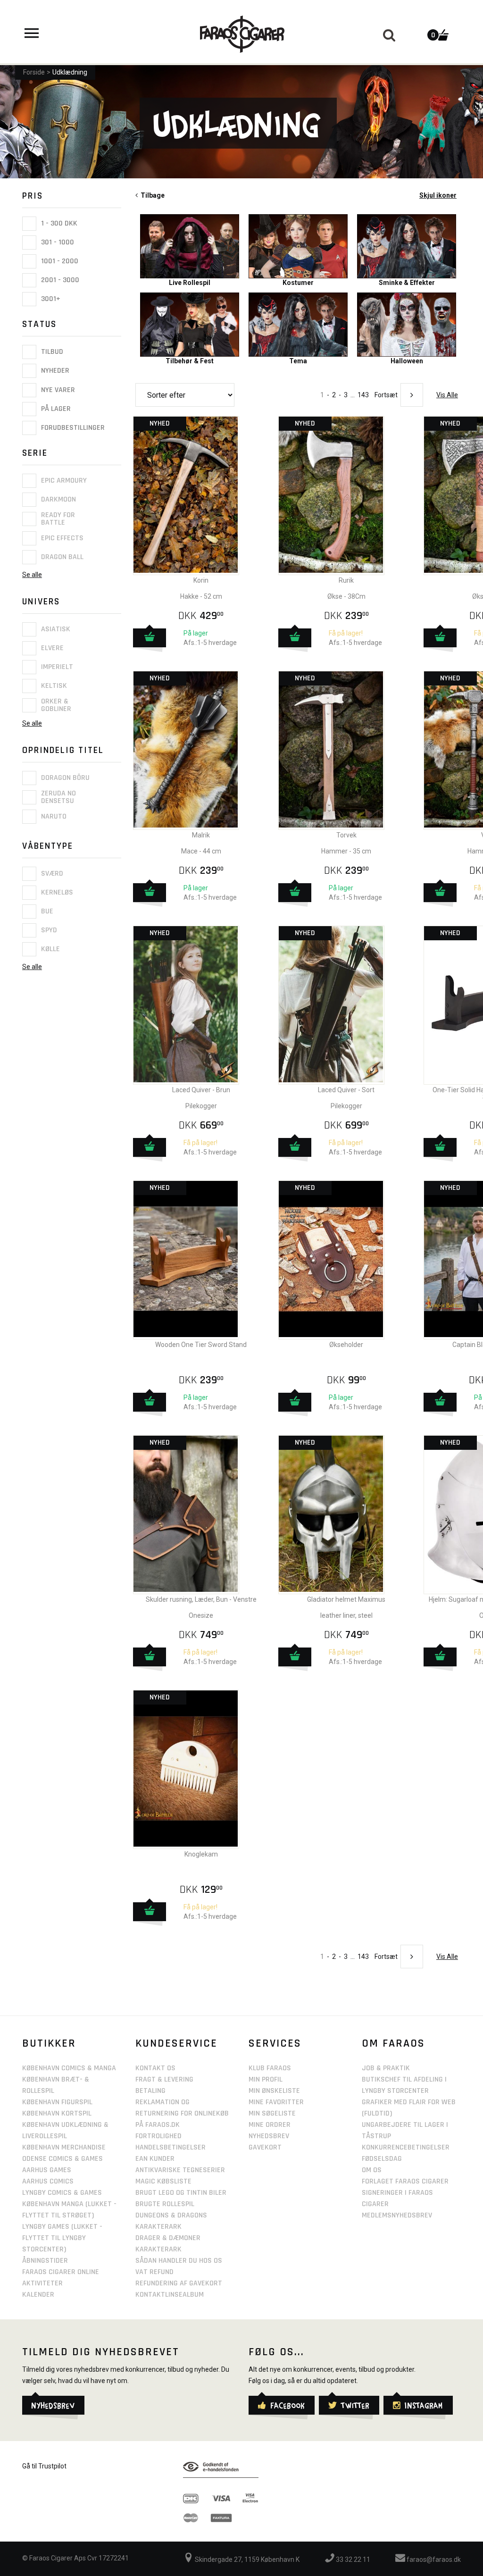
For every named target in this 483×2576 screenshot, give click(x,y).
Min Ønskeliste (274, 2091)
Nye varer (57, 390)
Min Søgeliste (272, 2113)
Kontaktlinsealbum (170, 2295)
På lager (55, 409)
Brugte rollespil (165, 2204)
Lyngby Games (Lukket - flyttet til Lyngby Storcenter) (62, 2238)
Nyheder (54, 371)
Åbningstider (45, 2261)
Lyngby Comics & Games (62, 2193)
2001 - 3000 (59, 280)
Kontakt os (155, 2068)
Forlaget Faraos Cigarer (405, 2181)
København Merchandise (64, 2147)
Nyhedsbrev (269, 2136)
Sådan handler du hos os (179, 2261)
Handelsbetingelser (171, 2147)
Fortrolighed (158, 2136)
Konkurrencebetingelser (406, 2147)
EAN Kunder (155, 2159)
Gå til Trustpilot (44, 2466)
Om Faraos (393, 2043)
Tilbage (151, 195)
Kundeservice (176, 2043)
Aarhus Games (47, 2170)
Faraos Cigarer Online (61, 2272)
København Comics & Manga (69, 2068)
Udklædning (70, 72)
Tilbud (51, 352)
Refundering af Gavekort (179, 2283)
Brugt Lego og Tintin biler (181, 2193)
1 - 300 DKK (58, 223)
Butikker (49, 2043)
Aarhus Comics (48, 2181)
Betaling (150, 2091)
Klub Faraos (270, 2068)
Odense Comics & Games (62, 2159)
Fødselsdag (382, 2159)
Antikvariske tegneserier (180, 2170)
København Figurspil (57, 2102)
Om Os (372, 2170)
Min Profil (266, 2079)
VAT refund (154, 2272)
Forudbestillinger (72, 428)
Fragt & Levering (164, 2079)
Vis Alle (447, 395)
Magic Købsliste (163, 2181)
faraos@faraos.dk (433, 2559)
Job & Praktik (386, 2068)
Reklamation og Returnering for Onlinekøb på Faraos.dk (182, 2113)
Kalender (38, 2295)
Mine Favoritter (276, 2102)
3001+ (50, 299)
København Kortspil (57, 2113)
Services (275, 2043)
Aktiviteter (42, 2283)
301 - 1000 (57, 242)
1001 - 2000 (59, 261)
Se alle (32, 575)
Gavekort (265, 2147)
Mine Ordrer (270, 2125)
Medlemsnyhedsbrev (397, 2215)
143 (363, 395)
